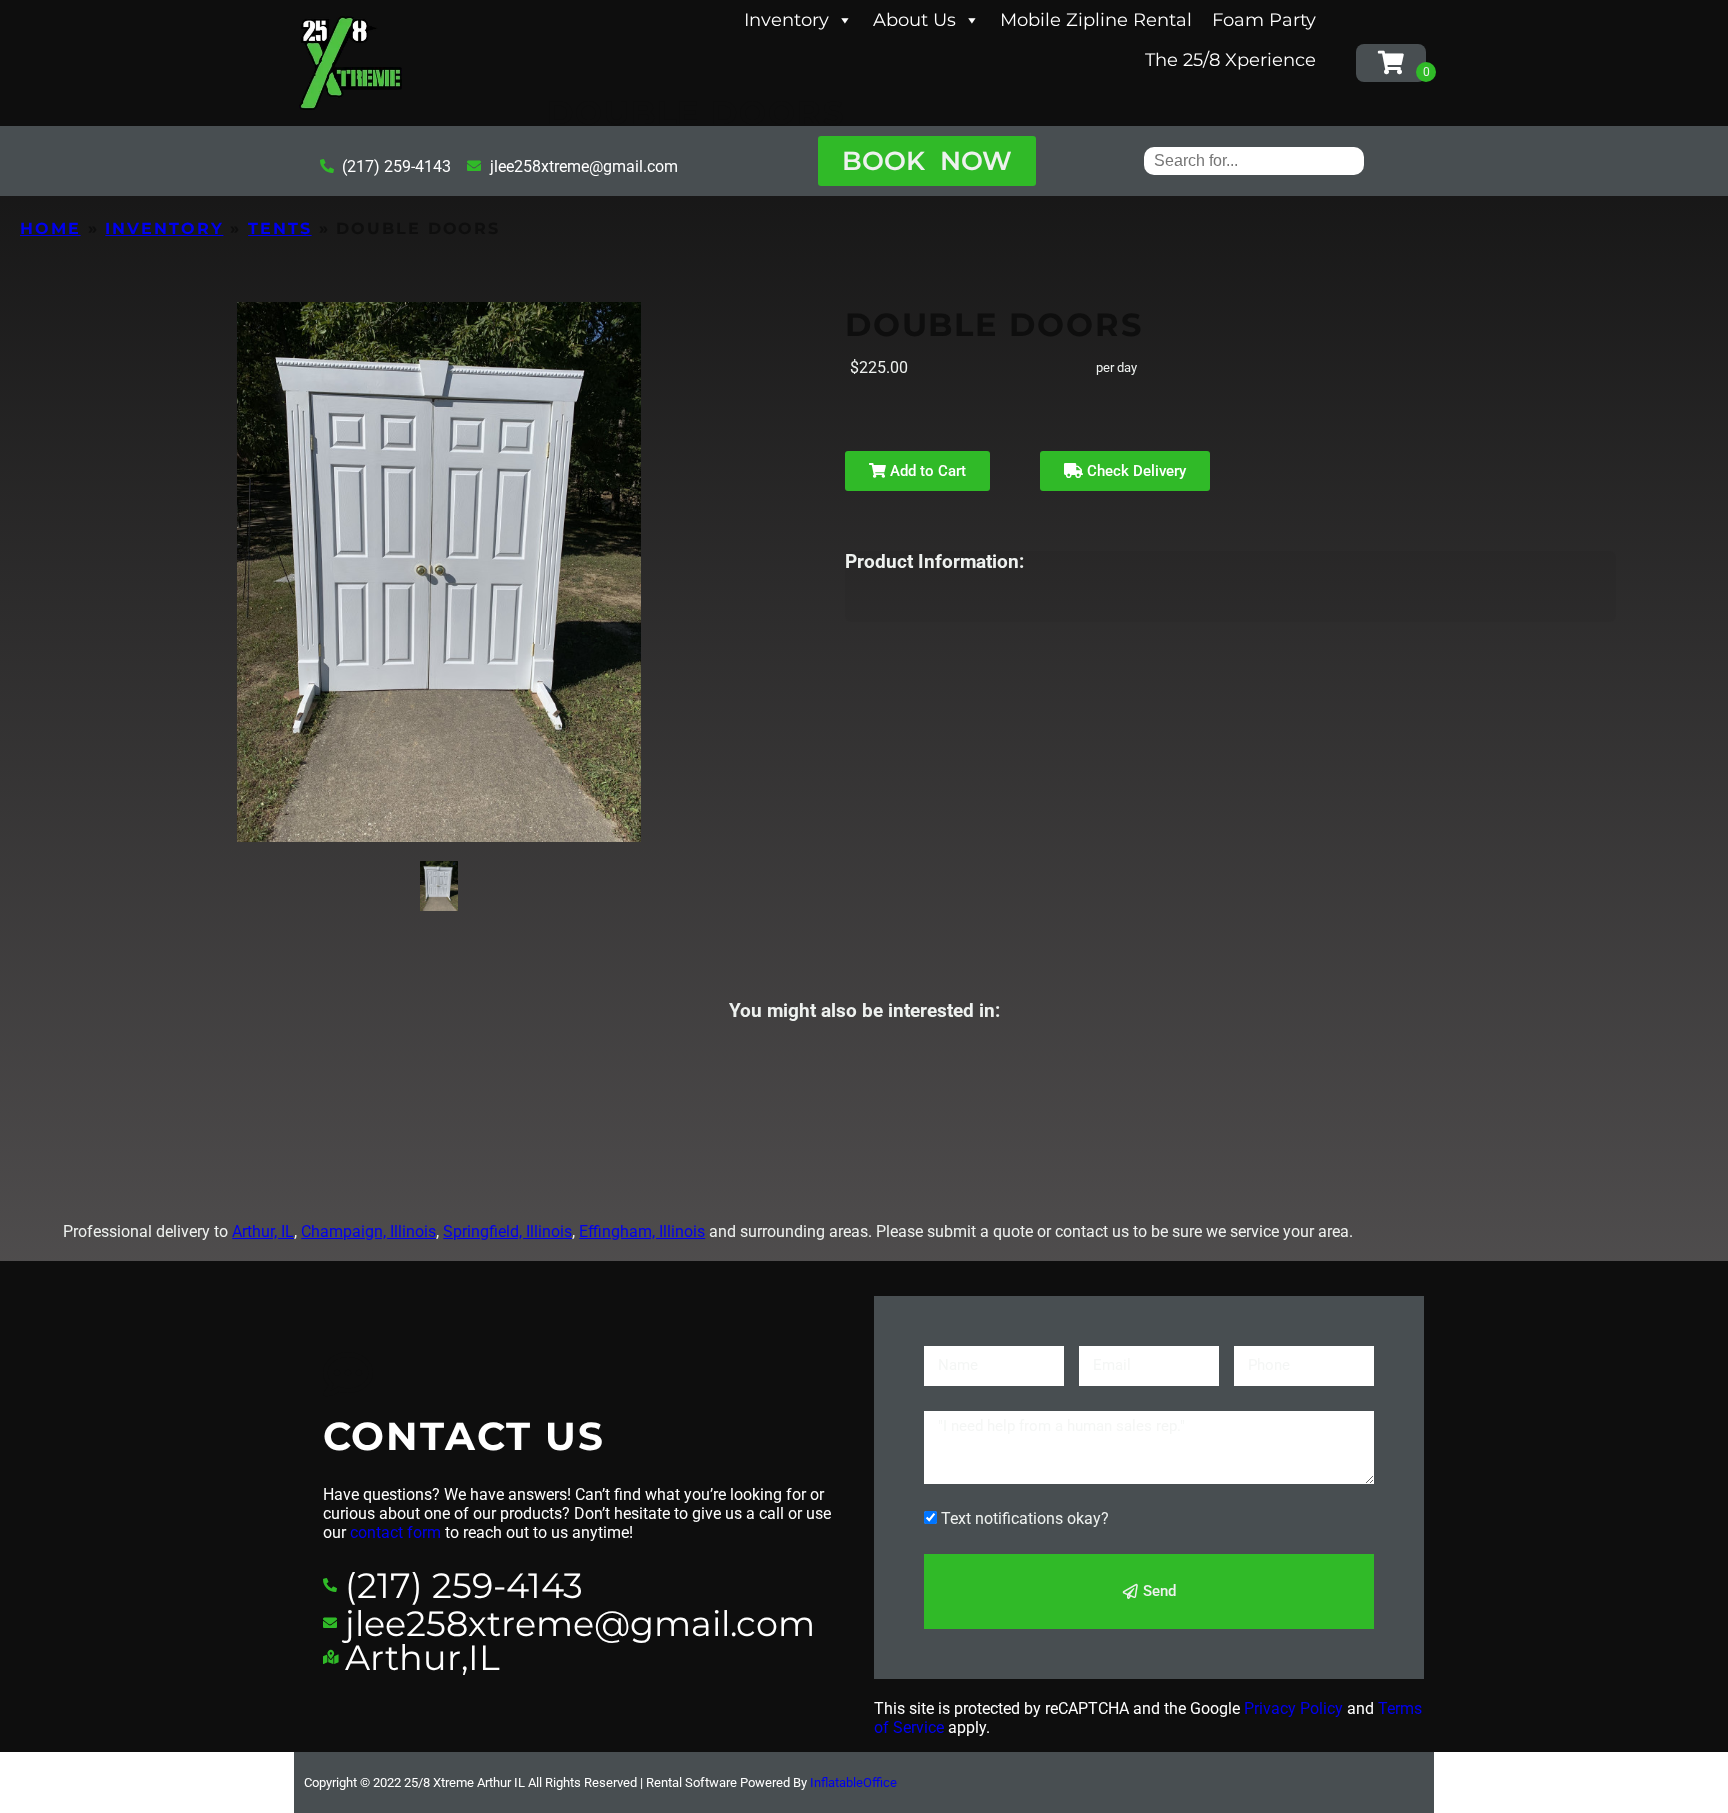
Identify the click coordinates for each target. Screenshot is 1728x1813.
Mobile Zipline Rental (1096, 20)
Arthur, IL (263, 1231)
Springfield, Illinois (507, 1231)
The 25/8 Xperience (1230, 60)
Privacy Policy (1293, 1708)
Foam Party (1264, 20)
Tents (280, 228)
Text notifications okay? (1025, 1518)
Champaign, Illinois (368, 1231)
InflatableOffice (853, 1782)
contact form (395, 1532)
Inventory (786, 20)
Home (50, 228)
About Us (914, 20)
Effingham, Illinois (642, 1231)
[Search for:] (1254, 160)
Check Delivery (1134, 471)
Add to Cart (926, 471)
